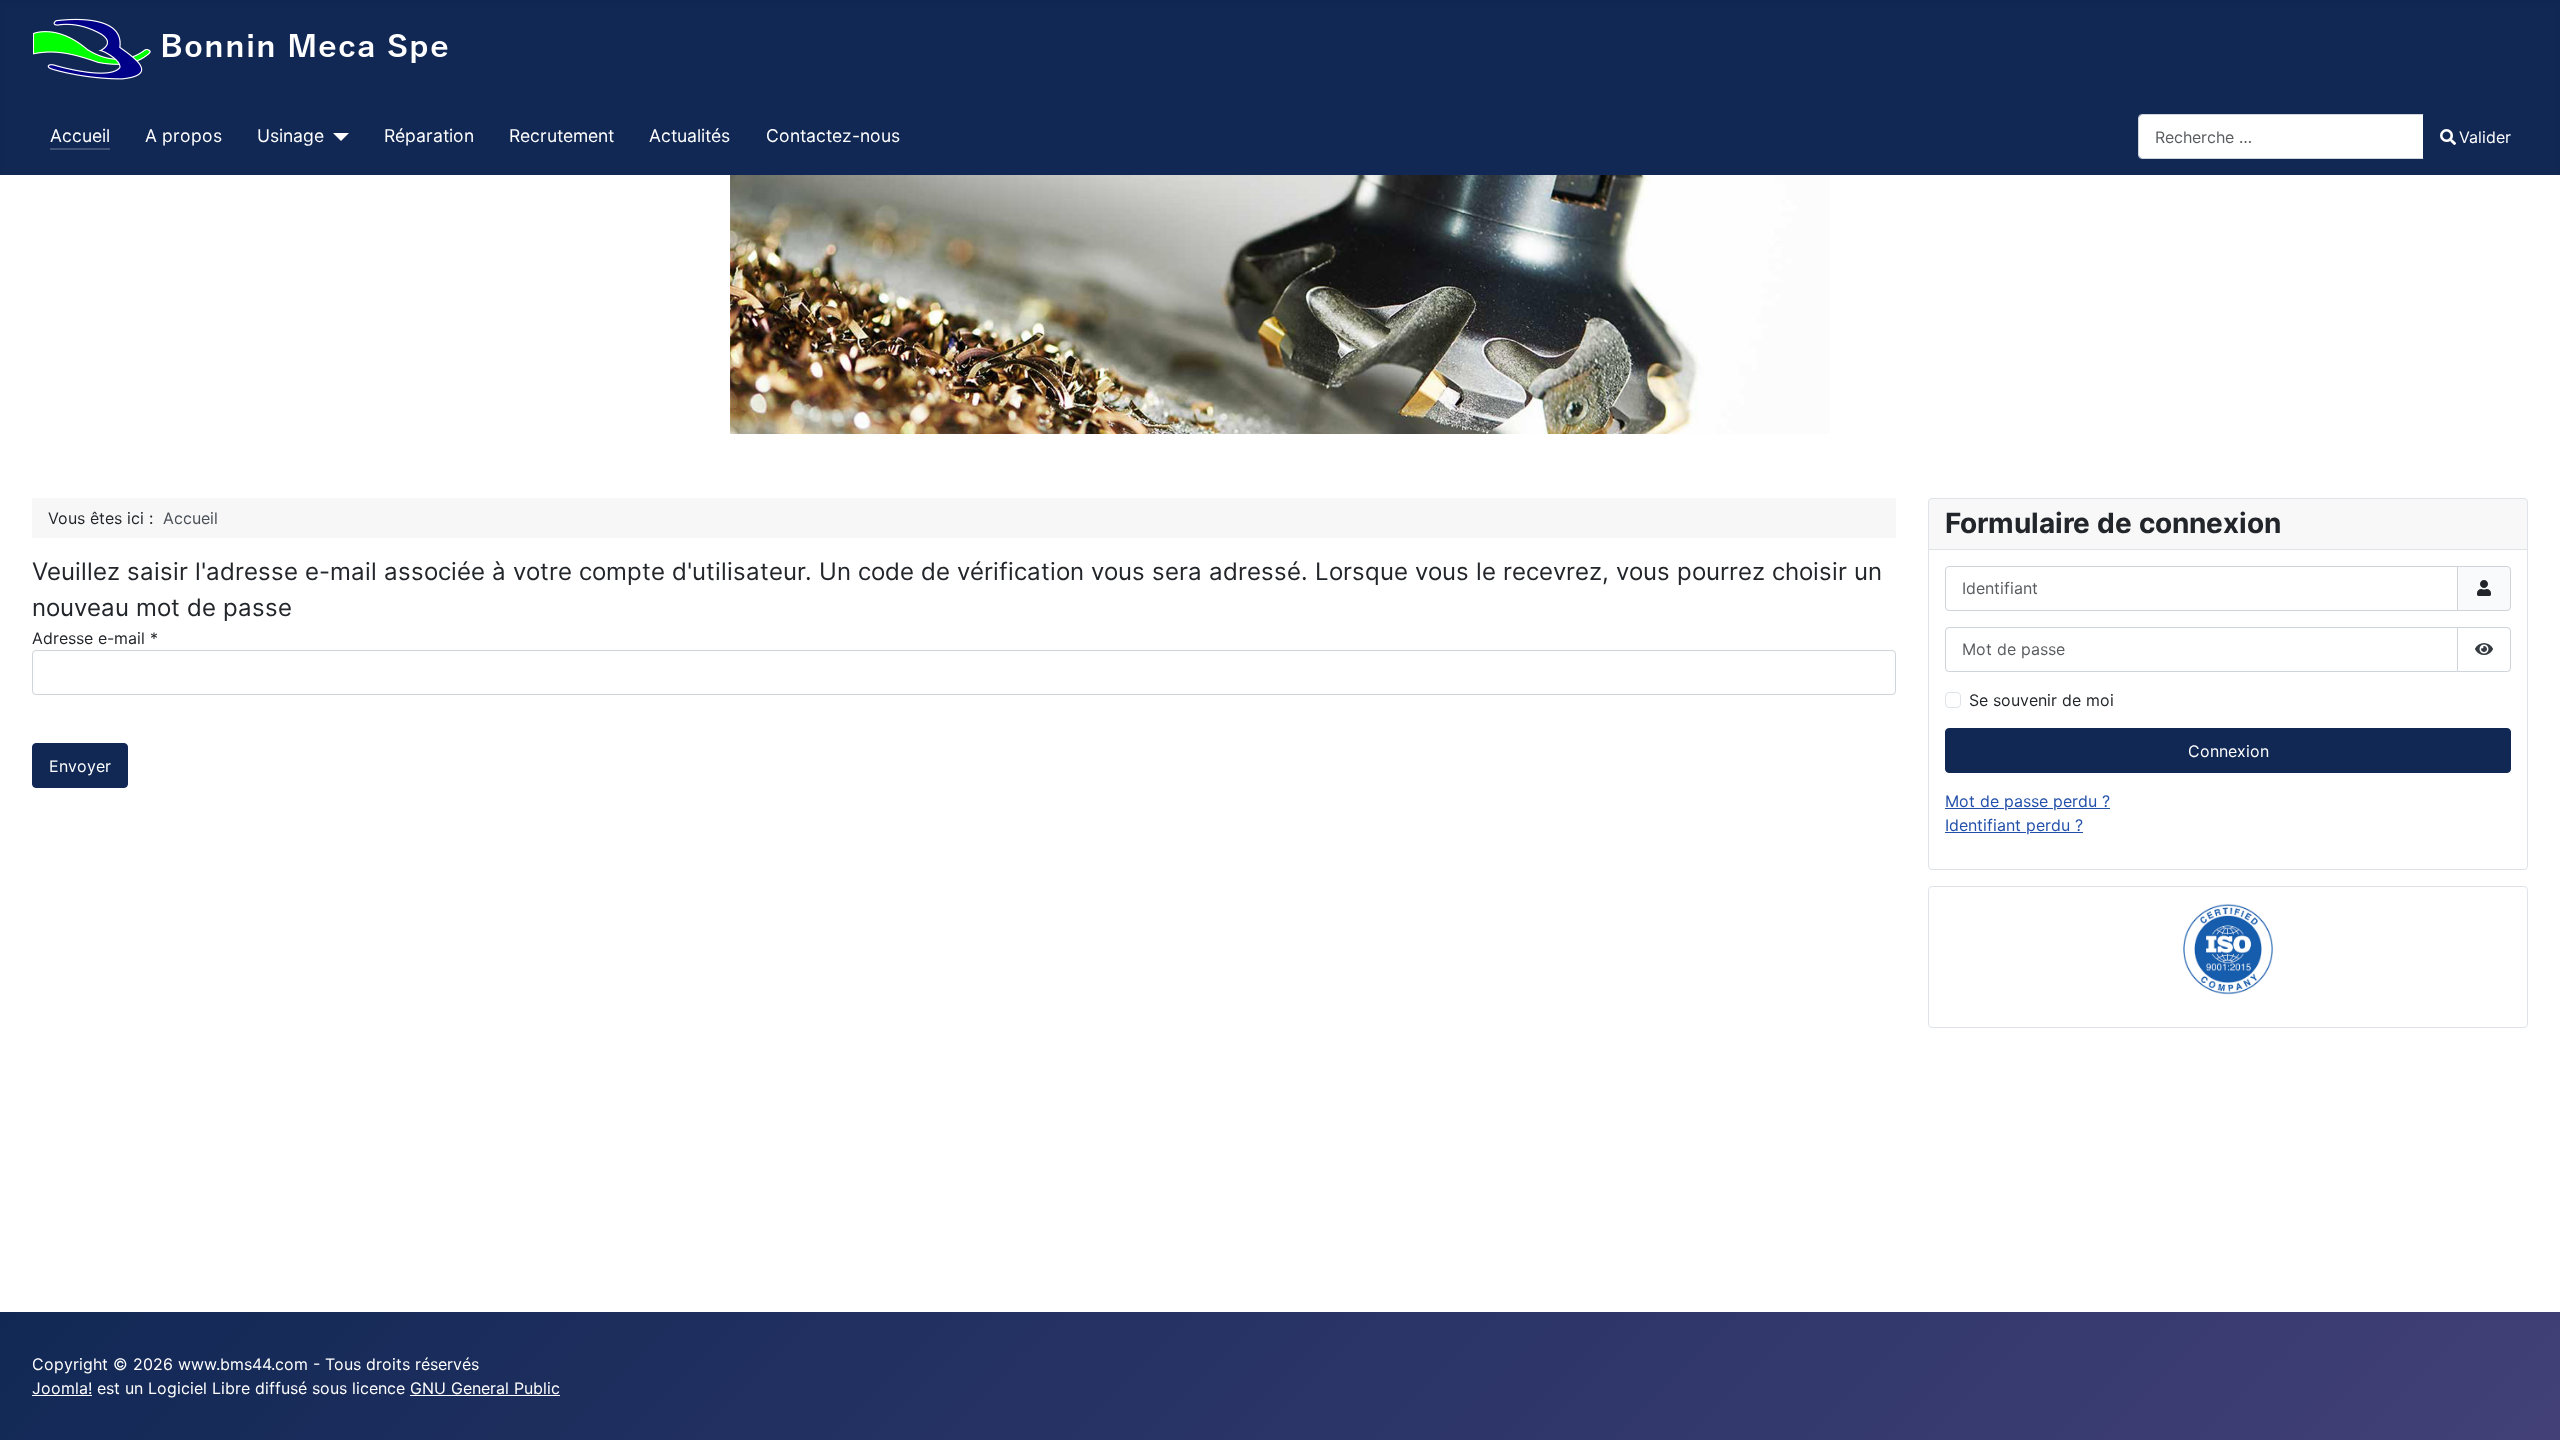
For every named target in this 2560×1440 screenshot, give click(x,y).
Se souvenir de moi (2041, 700)
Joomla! (62, 1388)
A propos (183, 135)
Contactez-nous (833, 135)
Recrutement (561, 135)
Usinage (290, 135)
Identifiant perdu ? (2014, 825)
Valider (2485, 137)
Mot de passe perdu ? (2027, 801)
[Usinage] (336, 136)
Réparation (429, 135)
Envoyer (80, 766)
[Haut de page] (2525, 1403)
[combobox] (2281, 136)
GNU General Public (485, 1388)
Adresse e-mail (95, 638)
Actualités (689, 135)
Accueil (80, 135)
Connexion (2228, 751)
